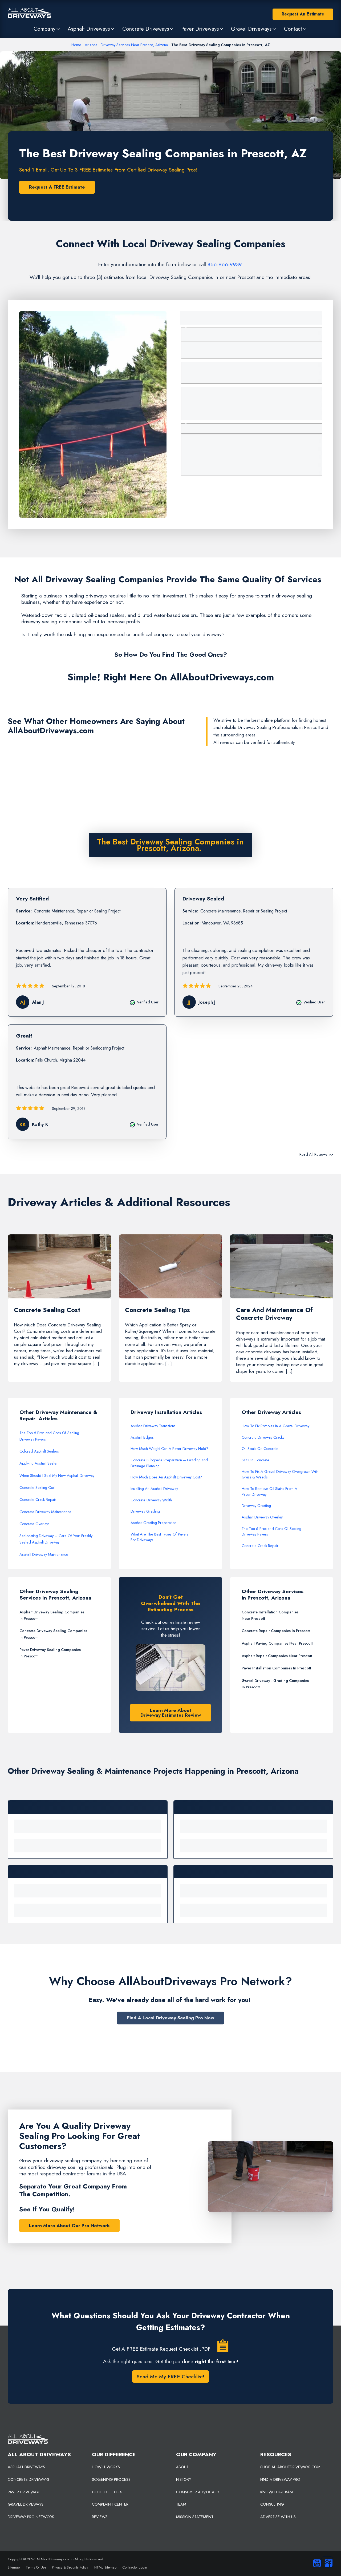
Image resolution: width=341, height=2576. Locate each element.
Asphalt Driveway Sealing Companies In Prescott (52, 1615)
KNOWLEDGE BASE (277, 2492)
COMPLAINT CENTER (110, 2504)
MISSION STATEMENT (195, 2517)
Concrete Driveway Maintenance (45, 1512)
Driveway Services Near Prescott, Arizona (134, 45)
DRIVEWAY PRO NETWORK (31, 2517)
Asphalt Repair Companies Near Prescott (277, 1656)
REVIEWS (100, 2517)
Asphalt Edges (142, 1437)
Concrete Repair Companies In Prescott (276, 1631)
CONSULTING (272, 2504)
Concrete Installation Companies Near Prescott (270, 1615)
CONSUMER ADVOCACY (198, 2492)
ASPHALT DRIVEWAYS (26, 2467)
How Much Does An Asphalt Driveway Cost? (166, 1477)
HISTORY (184, 2479)
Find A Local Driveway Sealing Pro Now (171, 2018)
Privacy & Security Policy (70, 2567)
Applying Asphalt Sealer (39, 1463)
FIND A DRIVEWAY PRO (280, 2479)
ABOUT (182, 2467)
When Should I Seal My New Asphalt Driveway (57, 1476)
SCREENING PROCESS (111, 2479)
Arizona (91, 45)
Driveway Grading (145, 1511)
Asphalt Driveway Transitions (153, 1426)
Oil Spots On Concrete (260, 1449)
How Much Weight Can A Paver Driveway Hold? (169, 1449)
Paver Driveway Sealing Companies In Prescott (50, 1653)
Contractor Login (135, 2567)
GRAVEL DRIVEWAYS (26, 2504)
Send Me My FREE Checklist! (170, 2376)
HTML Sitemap (105, 2567)
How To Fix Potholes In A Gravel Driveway (275, 1426)
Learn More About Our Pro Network (69, 2226)
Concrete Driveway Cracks (263, 1437)
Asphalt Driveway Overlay (262, 1517)
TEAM (181, 2504)
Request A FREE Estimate (57, 187)
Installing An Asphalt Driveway (154, 1489)
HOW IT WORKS (106, 2467)
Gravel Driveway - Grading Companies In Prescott (275, 1684)
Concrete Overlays (34, 1524)
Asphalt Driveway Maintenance (44, 1554)
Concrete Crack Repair (38, 1500)
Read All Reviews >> (316, 1154)
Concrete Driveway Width (151, 1500)
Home (76, 45)
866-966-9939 (225, 264)
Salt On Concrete (255, 1460)
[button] (47, 29)
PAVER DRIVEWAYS (24, 2492)
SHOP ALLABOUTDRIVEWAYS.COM (290, 2467)
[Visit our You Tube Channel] (316, 2563)
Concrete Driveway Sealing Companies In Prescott (53, 1634)
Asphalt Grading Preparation (153, 1523)
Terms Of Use (36, 2567)
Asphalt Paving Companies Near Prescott (277, 1643)
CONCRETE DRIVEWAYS (29, 2479)
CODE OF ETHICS (107, 2492)
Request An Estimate (303, 14)
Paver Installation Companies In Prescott (276, 1668)
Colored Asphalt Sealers (39, 1451)
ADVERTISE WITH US (278, 2517)
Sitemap (14, 2567)
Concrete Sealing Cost (37, 1488)
